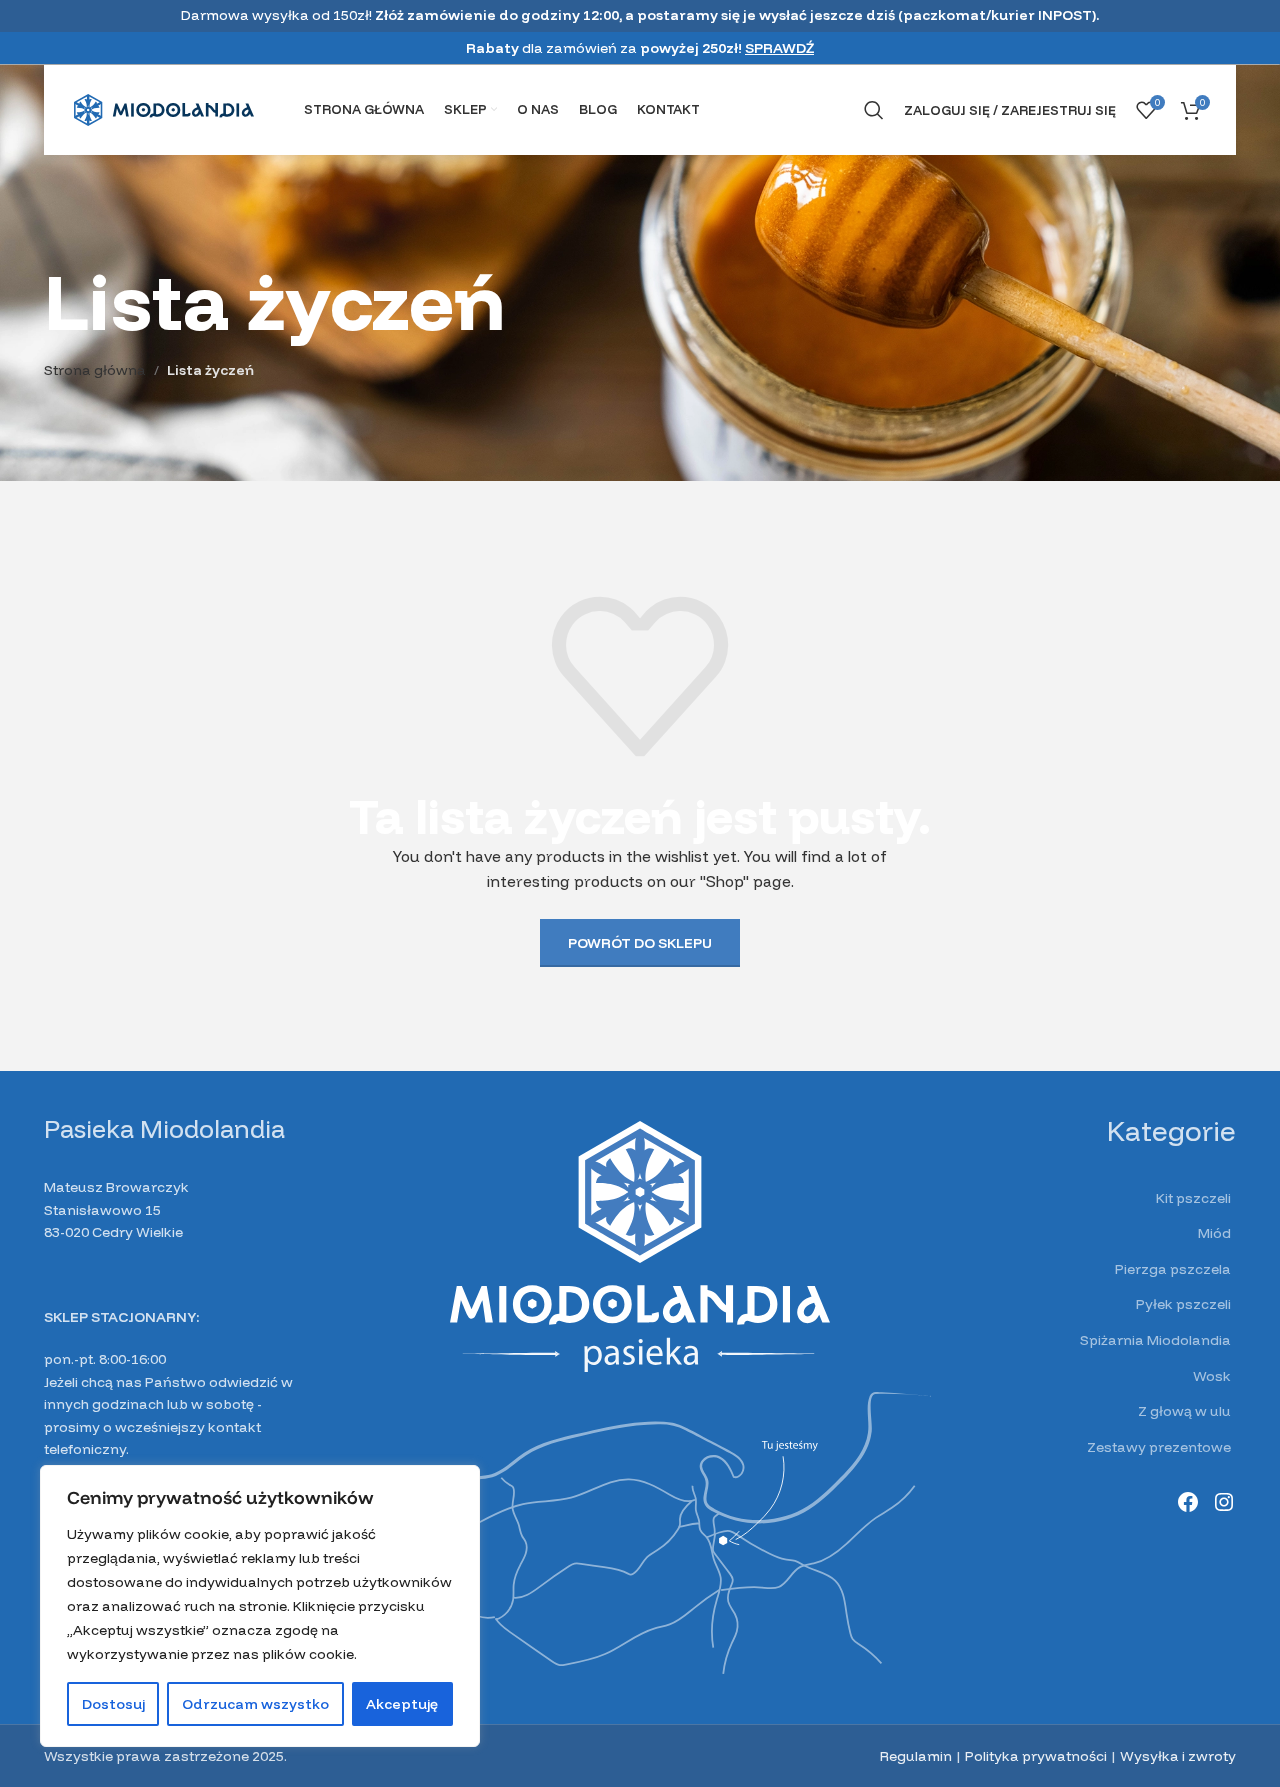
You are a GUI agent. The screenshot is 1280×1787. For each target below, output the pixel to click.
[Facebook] (1188, 1502)
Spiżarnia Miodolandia (1155, 1340)
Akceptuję (402, 1704)
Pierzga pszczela (1173, 1269)
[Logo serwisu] (164, 109)
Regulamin (916, 1756)
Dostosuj (113, 1704)
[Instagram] (1224, 1502)
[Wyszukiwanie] (874, 110)
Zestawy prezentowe (1159, 1447)
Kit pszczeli (1193, 1198)
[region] (260, 1606)
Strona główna (95, 370)
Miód (1214, 1233)
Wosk (1212, 1376)
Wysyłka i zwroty (1178, 1756)
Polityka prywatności (1036, 1756)
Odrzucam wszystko (255, 1704)
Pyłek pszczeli (1183, 1304)
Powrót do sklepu (640, 943)
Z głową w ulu (1184, 1411)
